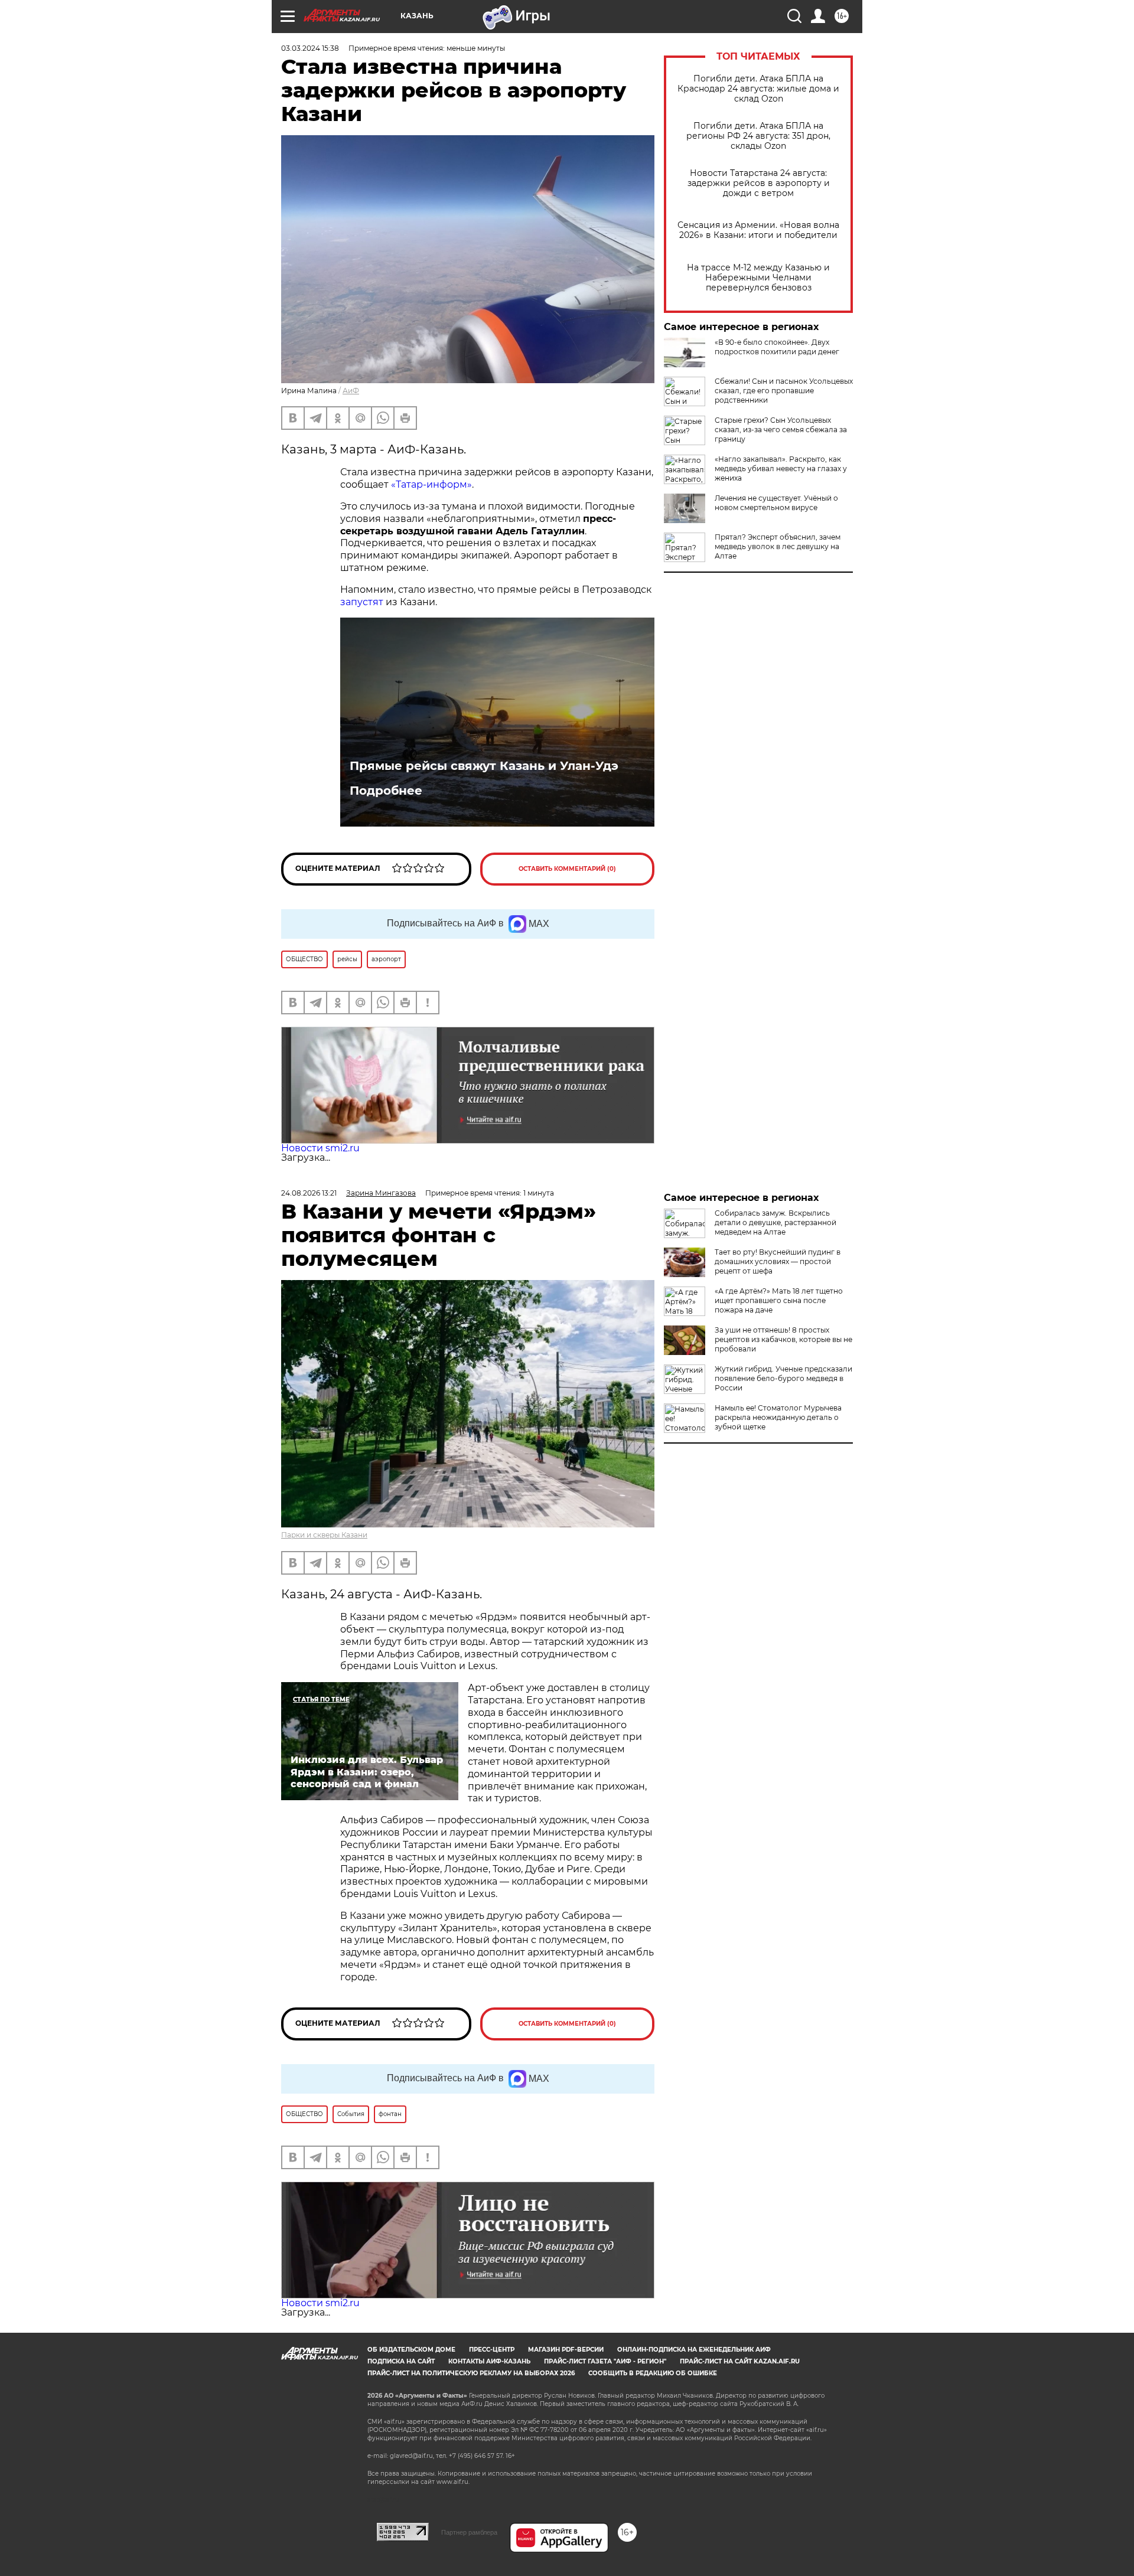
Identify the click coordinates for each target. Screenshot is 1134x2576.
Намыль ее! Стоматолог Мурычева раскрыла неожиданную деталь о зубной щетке (778, 1417)
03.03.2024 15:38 (310, 48)
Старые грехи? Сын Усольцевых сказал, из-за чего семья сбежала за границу (781, 430)
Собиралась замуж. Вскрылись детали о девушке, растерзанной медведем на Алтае (775, 1222)
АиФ (351, 391)
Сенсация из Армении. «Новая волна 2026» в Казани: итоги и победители (758, 230)
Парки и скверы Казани (324, 1535)
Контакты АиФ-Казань (489, 2361)
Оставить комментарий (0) (567, 869)
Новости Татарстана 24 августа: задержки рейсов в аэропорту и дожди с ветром (759, 183)
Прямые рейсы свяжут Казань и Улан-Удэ (484, 766)
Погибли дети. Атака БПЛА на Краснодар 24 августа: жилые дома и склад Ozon (758, 89)
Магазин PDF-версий (566, 2350)
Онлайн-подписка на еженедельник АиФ (694, 2350)
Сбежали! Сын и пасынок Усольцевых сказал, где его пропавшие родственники (784, 391)
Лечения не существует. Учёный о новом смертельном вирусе (776, 503)
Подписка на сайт (401, 2361)
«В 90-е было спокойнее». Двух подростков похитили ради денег (777, 347)
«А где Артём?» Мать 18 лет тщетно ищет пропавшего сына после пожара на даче (779, 1300)
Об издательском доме (411, 2350)
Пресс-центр (492, 2350)
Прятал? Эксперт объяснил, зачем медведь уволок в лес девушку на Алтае (778, 546)
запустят (362, 602)
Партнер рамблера (469, 2532)
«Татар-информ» (430, 484)
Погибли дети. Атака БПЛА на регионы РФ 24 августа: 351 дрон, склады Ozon (758, 136)
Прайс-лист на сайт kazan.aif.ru (740, 2361)
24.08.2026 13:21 (309, 1193)
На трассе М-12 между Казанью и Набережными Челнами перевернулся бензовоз (758, 278)
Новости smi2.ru (320, 1148)
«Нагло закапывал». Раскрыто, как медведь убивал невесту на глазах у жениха (781, 468)
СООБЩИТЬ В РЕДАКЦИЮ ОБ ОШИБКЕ (653, 2373)
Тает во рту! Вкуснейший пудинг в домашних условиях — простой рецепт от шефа (778, 1261)
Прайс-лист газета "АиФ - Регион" (605, 2361)
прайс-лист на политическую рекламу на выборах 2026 (471, 2373)
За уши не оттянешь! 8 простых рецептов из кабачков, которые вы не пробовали (783, 1339)
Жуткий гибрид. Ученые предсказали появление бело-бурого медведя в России (783, 1378)
